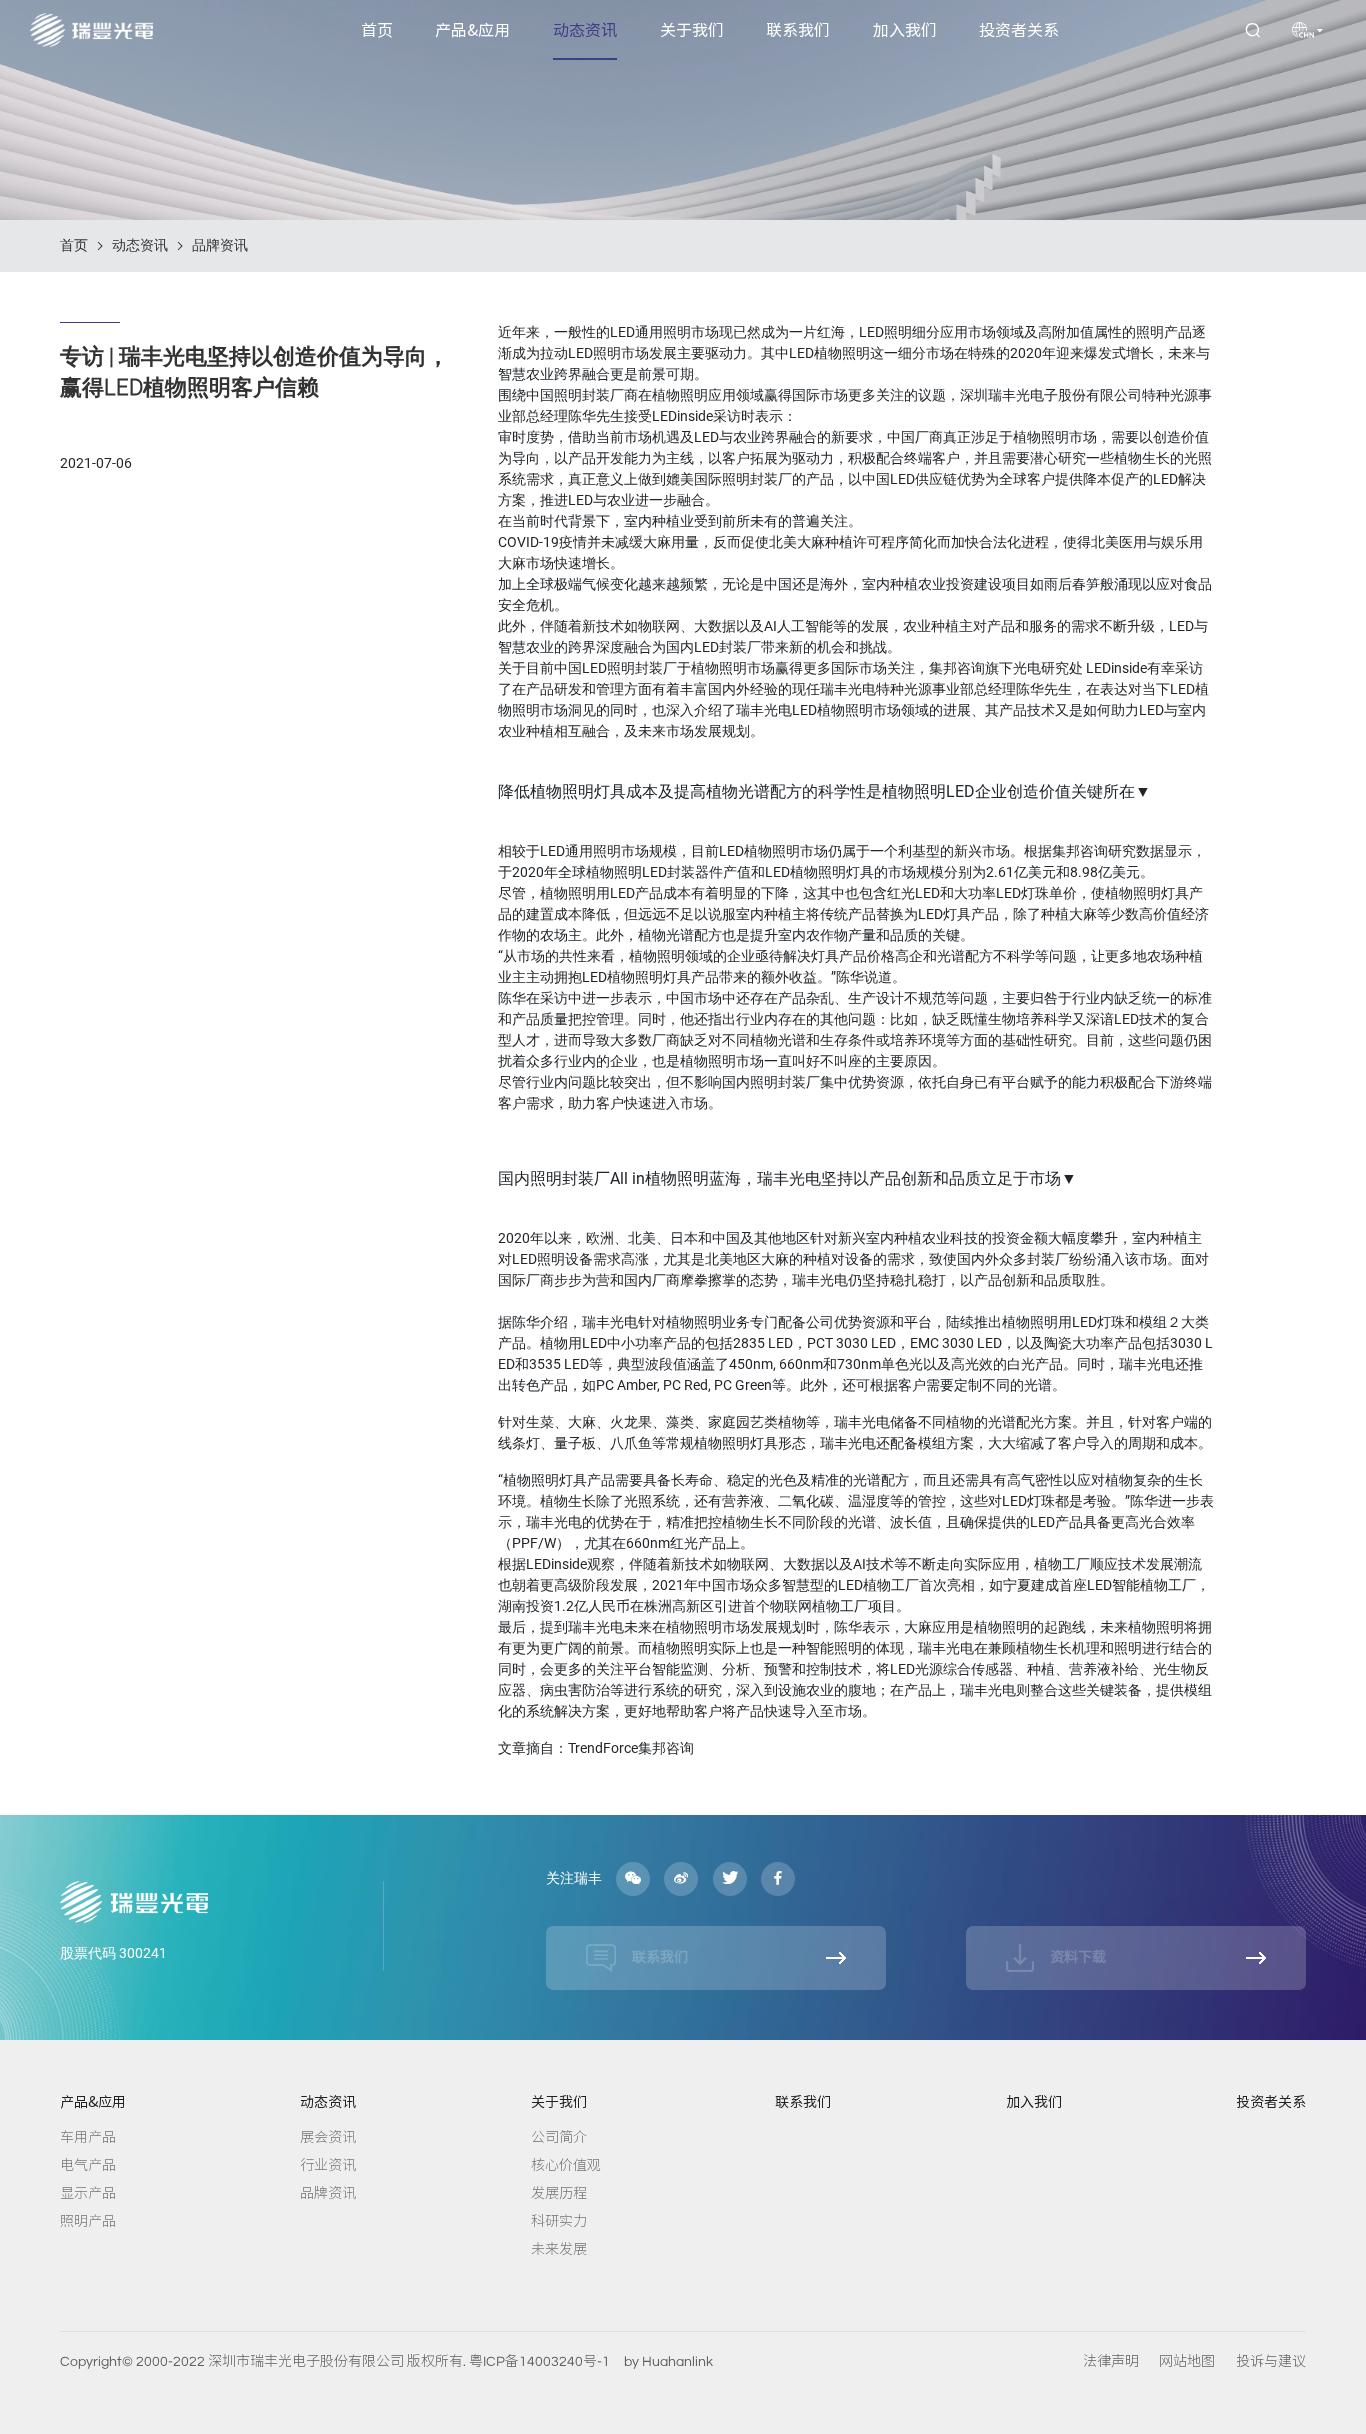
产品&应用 (472, 30)
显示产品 (88, 2193)
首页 (377, 30)
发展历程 (559, 2193)
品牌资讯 (220, 245)
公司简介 (559, 2137)
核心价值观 (566, 2165)
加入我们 (905, 30)
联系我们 (798, 30)
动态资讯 (585, 30)
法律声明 (1111, 2362)
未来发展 (559, 2249)
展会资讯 (328, 2137)
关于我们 (692, 30)
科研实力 (559, 2221)
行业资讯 (328, 2165)
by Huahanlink (668, 2362)
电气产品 (88, 2165)
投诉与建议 (1271, 2362)
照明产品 (88, 2221)
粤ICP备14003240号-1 (539, 2362)
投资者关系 (1019, 30)
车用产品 (88, 2137)
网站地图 (1187, 2362)
